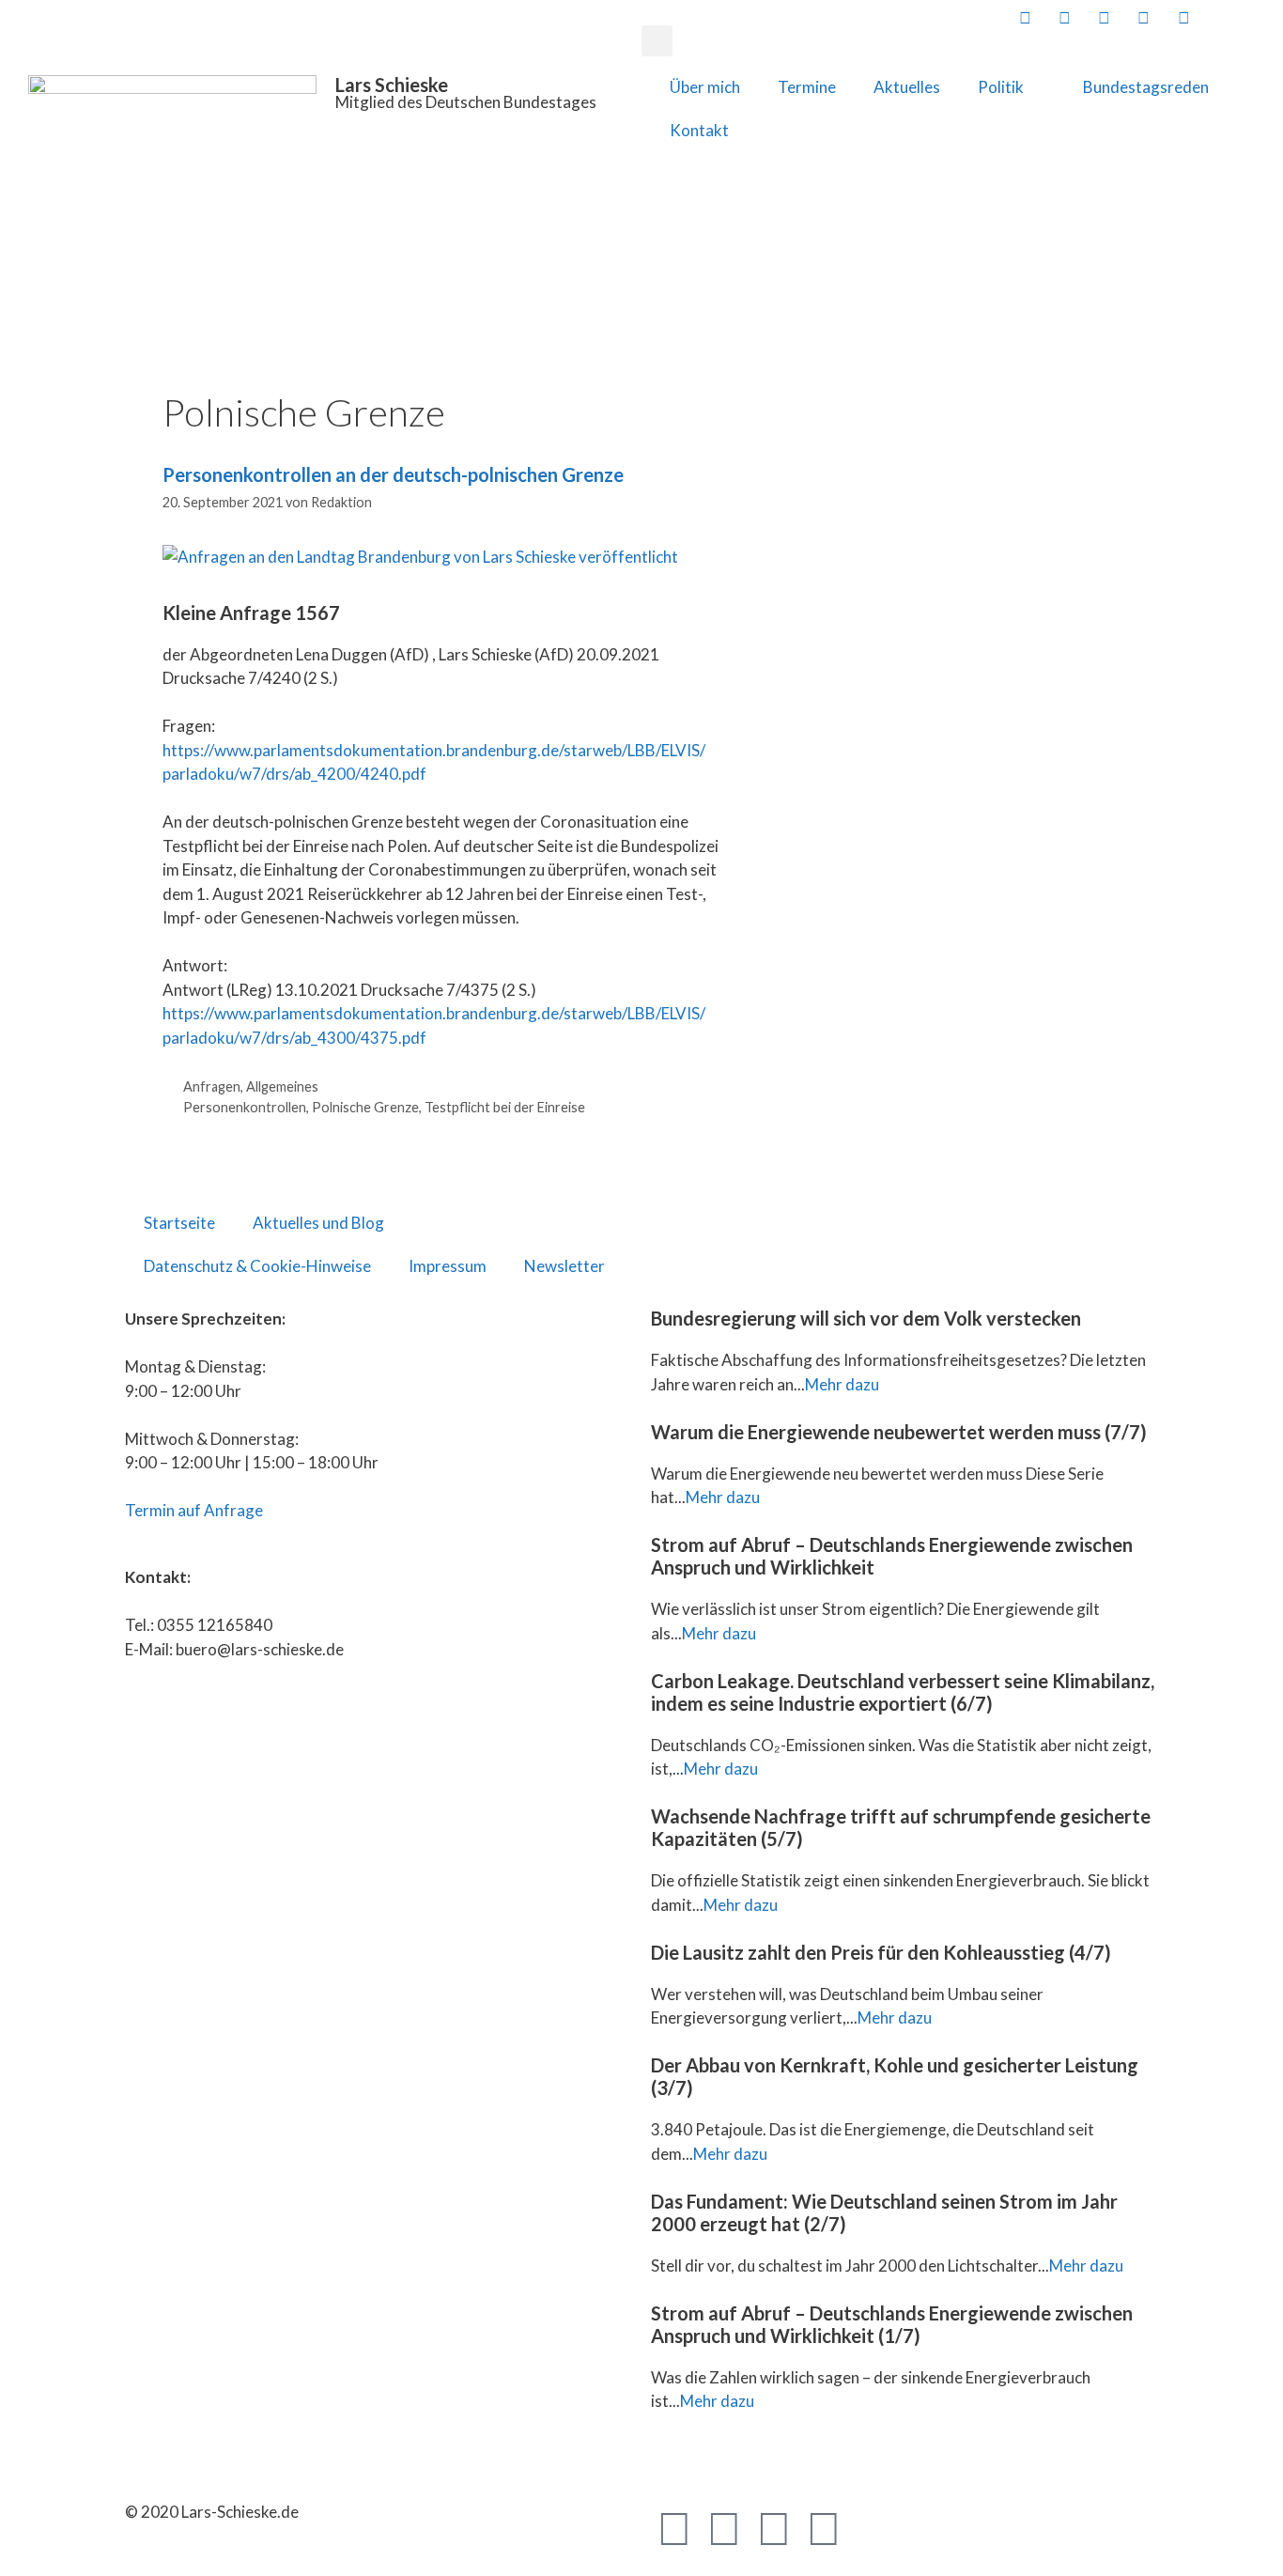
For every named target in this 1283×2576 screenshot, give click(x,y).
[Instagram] (824, 2527)
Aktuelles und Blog (318, 1223)
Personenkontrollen (245, 1107)
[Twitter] (724, 2527)
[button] (657, 41)
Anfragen (212, 1086)
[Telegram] (774, 2527)
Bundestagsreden (1146, 87)
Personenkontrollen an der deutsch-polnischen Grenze (393, 474)
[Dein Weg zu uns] (1261, 17)
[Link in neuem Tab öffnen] (1023, 17)
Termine (807, 87)
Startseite (179, 1223)
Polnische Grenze (365, 1107)
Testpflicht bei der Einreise (505, 1107)
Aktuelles (907, 87)
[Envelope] (873, 2527)
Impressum (448, 1266)
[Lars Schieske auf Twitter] (1063, 17)
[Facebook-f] (674, 2527)
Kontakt (699, 130)
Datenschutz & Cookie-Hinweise (257, 1266)
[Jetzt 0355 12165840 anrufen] (1222, 17)
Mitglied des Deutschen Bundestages (466, 102)
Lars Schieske (392, 85)
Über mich (705, 87)
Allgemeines (282, 1086)
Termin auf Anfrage (194, 1510)
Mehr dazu (842, 1384)
